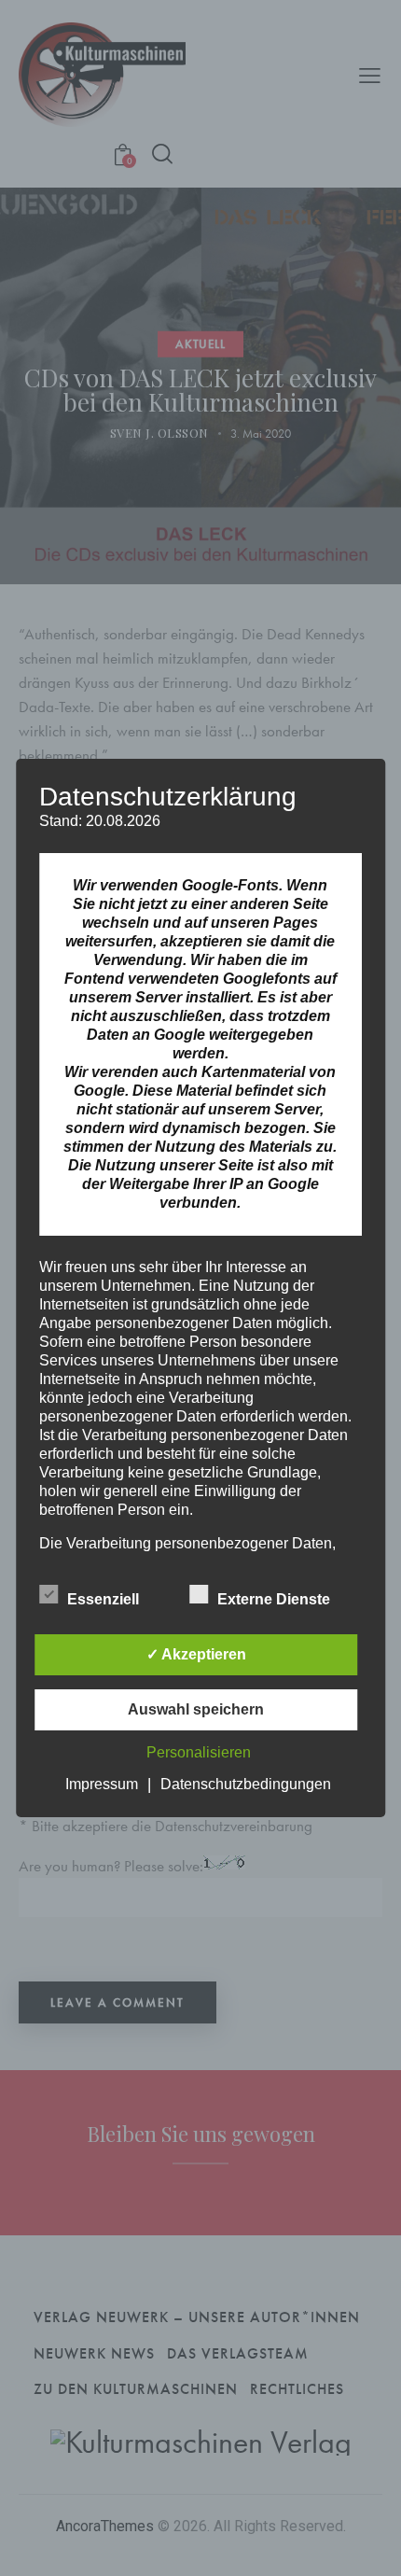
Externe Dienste (276, 1599)
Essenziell (105, 1599)
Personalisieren (199, 1752)
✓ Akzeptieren (196, 1654)
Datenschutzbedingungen (246, 1784)
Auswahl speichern (196, 1709)
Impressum (102, 1784)
